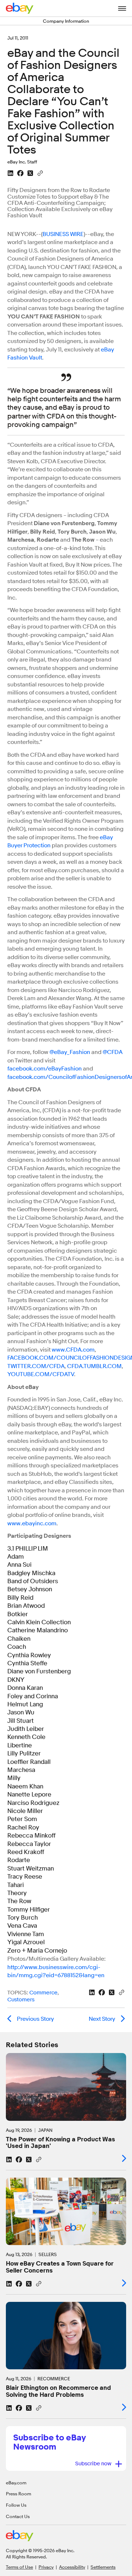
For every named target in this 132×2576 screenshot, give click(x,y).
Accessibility (72, 2567)
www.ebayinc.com (32, 1523)
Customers (21, 2000)
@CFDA (113, 1052)
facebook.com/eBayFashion (45, 1069)
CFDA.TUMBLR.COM (94, 1366)
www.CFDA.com (73, 1350)
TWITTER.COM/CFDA (36, 1366)
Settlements (103, 2567)
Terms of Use (19, 2567)
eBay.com (16, 2483)
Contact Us (18, 2516)
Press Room (19, 2494)
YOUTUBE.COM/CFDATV (41, 1374)
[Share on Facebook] (20, 173)
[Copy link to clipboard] (40, 173)
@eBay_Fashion (70, 1052)
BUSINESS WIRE (63, 234)
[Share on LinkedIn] (10, 173)
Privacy (46, 2567)
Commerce (43, 1993)
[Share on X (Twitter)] (30, 173)
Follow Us (16, 2505)
